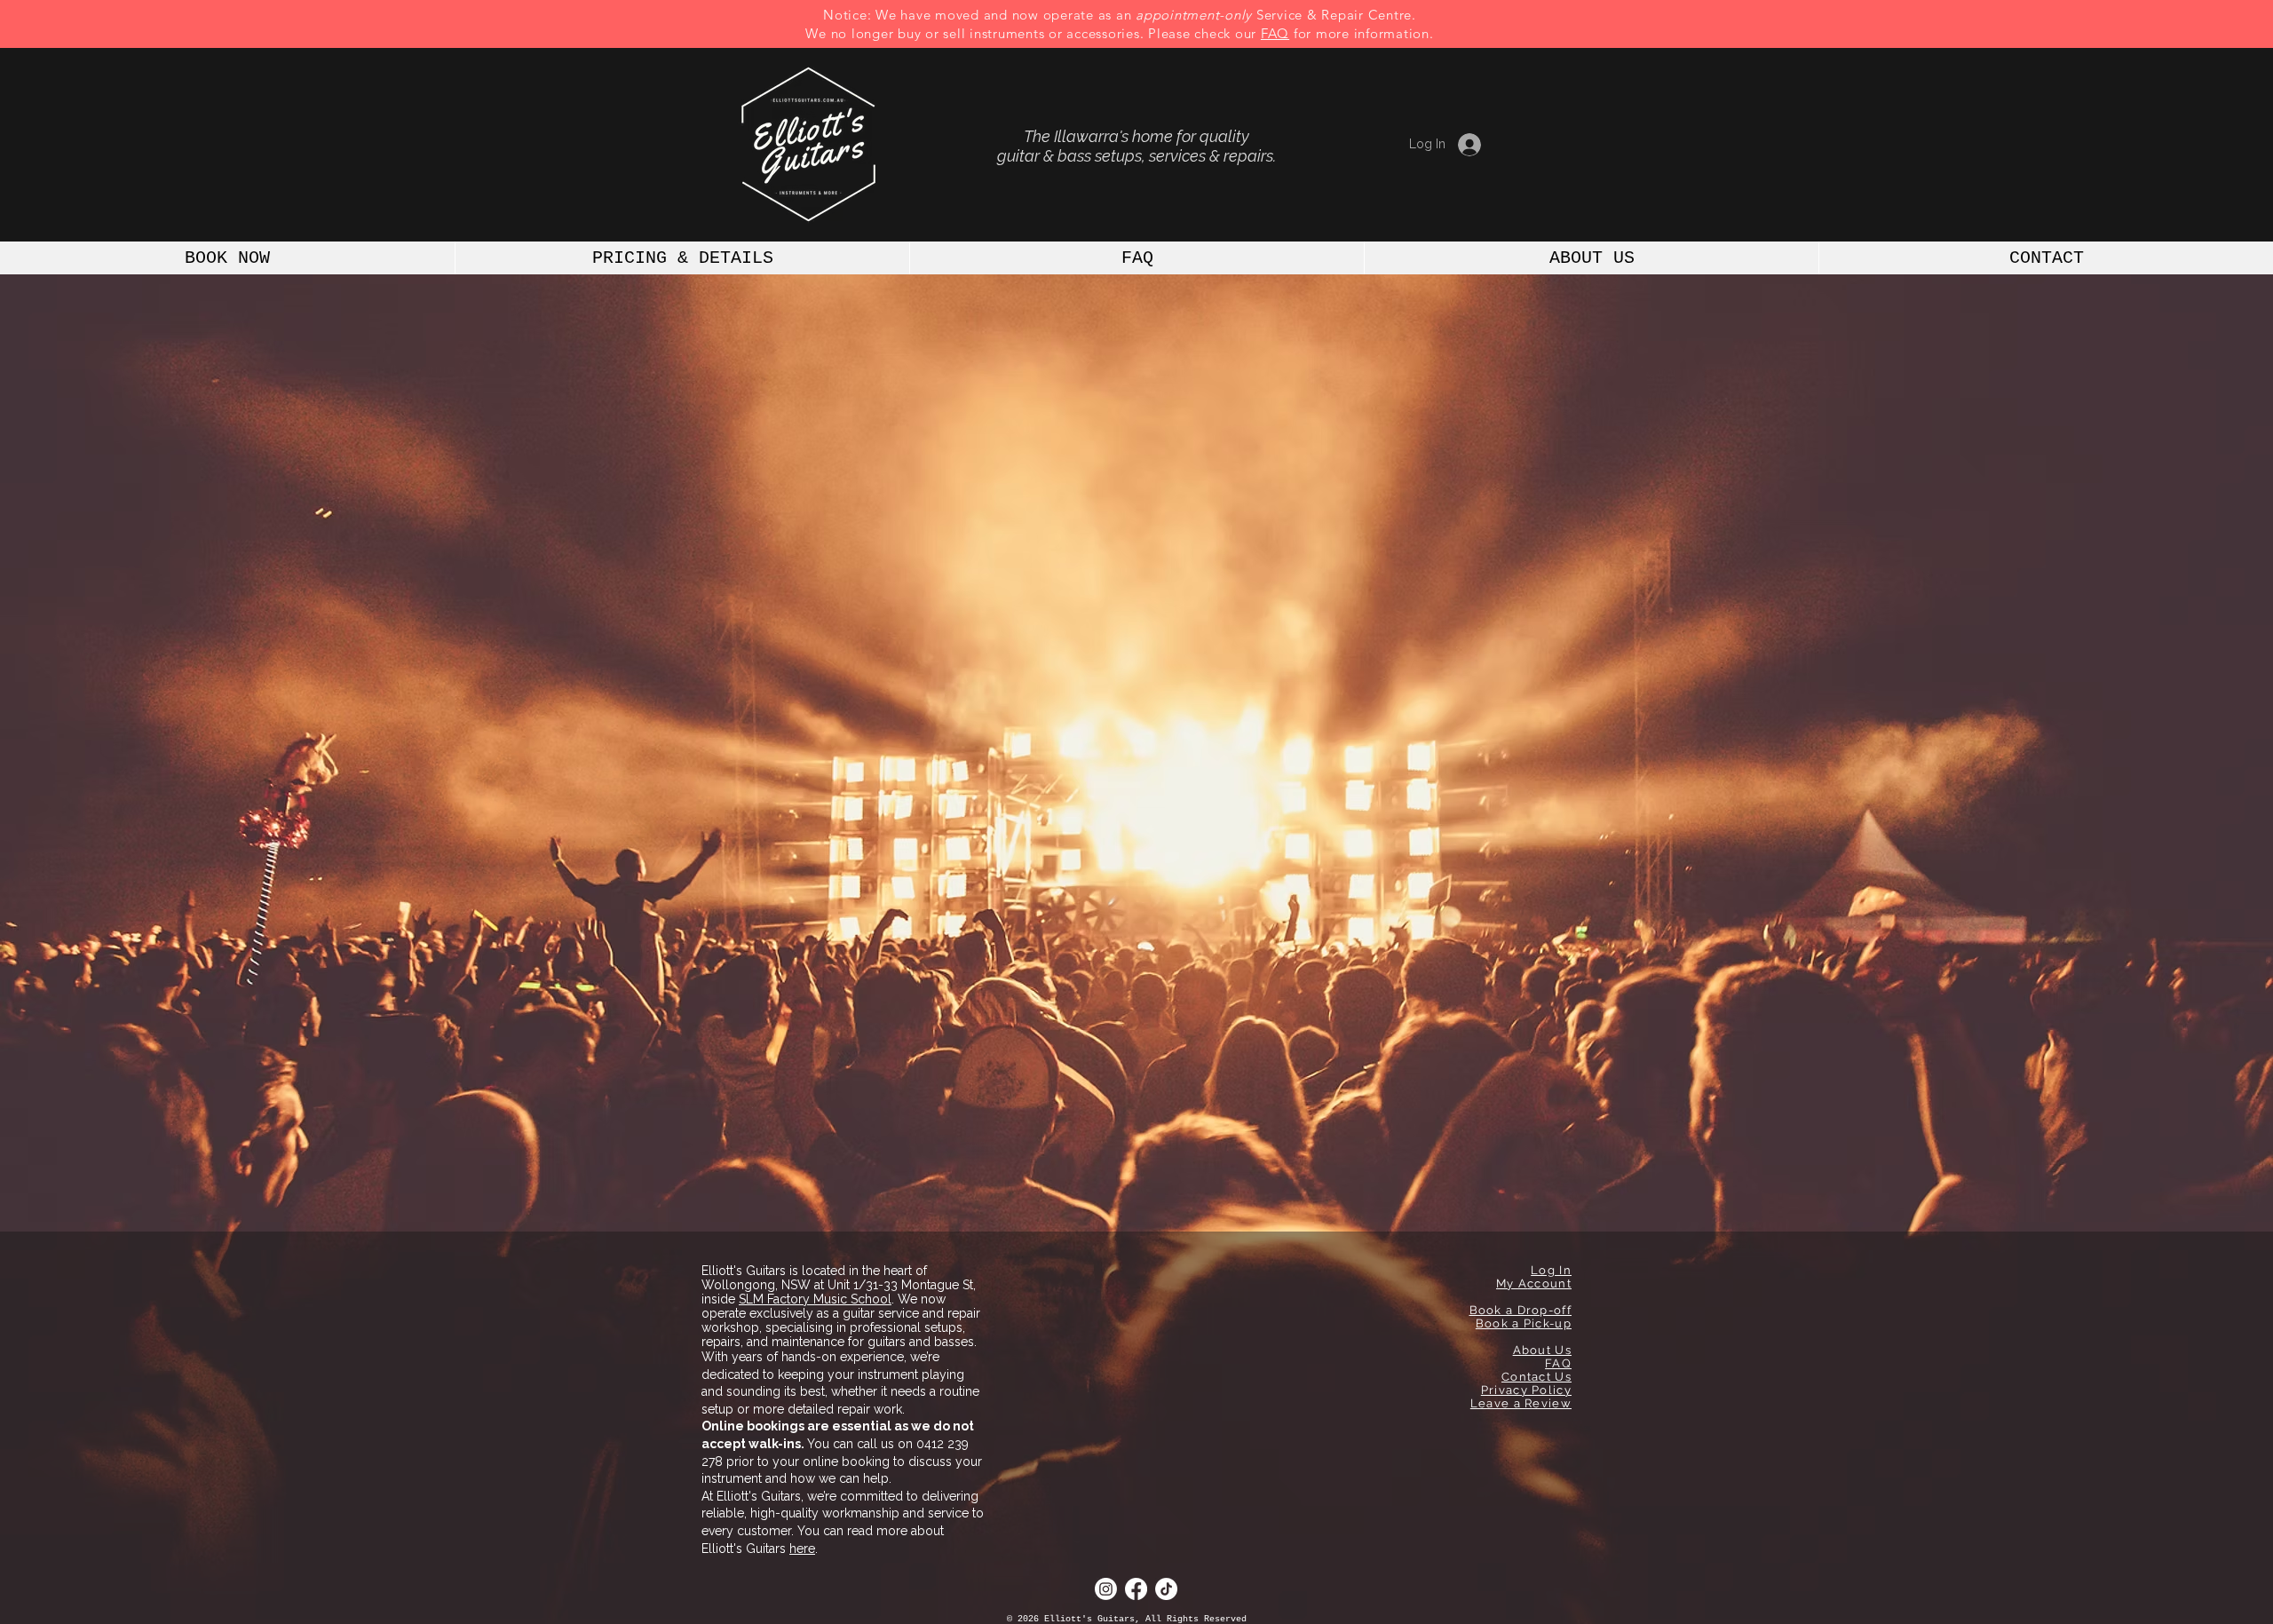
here (802, 1549)
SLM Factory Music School (815, 1299)
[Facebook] (1136, 1589)
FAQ (1275, 33)
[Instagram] (1106, 1589)
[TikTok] (1166, 1589)
